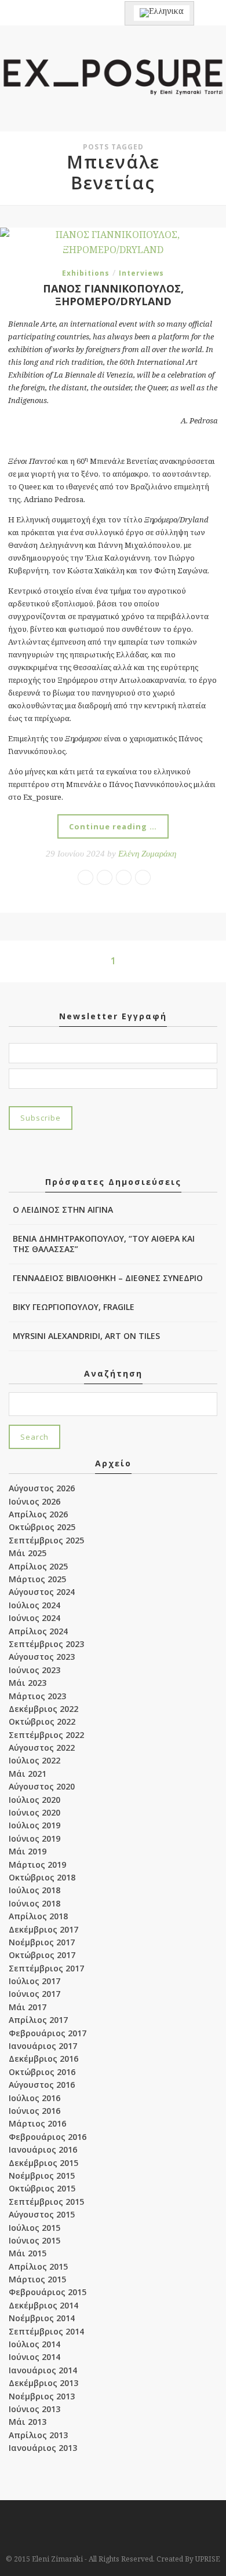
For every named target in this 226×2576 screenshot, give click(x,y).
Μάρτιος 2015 (37, 2279)
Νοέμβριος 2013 (42, 2396)
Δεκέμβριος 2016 (43, 2059)
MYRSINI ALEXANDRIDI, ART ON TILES (86, 1336)
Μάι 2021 (28, 1774)
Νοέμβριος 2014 (42, 2318)
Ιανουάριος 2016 (43, 2149)
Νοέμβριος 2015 (42, 2176)
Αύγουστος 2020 (42, 1786)
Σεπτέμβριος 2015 (46, 2202)
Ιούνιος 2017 (34, 1994)
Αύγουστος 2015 (42, 2214)
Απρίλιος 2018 (38, 1916)
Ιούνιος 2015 (34, 2240)
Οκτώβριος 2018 (42, 1877)
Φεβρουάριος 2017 (48, 2033)
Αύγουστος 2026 (42, 1488)
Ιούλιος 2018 (34, 1890)
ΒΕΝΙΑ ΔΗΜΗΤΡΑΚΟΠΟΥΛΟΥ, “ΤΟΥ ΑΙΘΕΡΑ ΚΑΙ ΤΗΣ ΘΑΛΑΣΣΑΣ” (104, 1244)
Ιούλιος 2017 (34, 1981)
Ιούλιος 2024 (34, 1605)
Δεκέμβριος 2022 (43, 1709)
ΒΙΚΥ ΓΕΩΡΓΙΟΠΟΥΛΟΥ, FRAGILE (74, 1307)
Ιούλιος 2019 (34, 1825)
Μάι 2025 (28, 1553)
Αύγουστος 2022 (42, 1748)
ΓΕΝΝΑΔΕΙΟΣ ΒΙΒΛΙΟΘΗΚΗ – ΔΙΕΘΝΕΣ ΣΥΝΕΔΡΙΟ (108, 1278)
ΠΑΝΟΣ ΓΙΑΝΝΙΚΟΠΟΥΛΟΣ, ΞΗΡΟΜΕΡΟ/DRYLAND (113, 295)
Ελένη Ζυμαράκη (147, 854)
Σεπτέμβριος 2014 (46, 2331)
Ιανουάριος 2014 (43, 2370)
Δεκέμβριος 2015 (43, 2163)
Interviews (141, 273)
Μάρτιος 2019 (37, 1865)
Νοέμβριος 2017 (42, 1942)
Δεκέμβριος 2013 (43, 2383)
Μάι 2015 (28, 2253)
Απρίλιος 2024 (38, 1631)
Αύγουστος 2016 (42, 2085)
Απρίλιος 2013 (38, 2435)
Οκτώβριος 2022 (42, 1721)
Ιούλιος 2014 (34, 2344)
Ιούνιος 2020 (34, 1812)
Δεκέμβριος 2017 (43, 1929)
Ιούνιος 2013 (34, 2409)
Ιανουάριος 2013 (43, 2448)
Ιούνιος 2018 (34, 1903)
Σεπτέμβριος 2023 (46, 1644)
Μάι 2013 (28, 2422)
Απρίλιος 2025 (38, 1566)
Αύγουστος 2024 (42, 1592)
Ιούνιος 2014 (34, 2357)
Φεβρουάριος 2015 (48, 2292)
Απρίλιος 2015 (38, 2266)
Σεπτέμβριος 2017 (46, 1968)
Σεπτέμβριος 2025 (46, 1540)
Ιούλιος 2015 (34, 2228)
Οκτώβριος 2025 (42, 1527)
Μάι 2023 (28, 1683)
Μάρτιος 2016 (37, 2123)
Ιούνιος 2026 (34, 1501)
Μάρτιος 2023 (37, 1696)
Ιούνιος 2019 (34, 1838)
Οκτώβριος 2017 (42, 1955)
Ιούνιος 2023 (34, 1670)
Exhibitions (86, 273)
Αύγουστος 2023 (42, 1657)
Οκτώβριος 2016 (42, 2072)
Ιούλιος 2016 (34, 2098)
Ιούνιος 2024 (34, 1618)
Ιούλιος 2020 (34, 1800)
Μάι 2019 (28, 1851)
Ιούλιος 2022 (34, 1760)
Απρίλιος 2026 (38, 1514)
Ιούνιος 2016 (34, 2111)
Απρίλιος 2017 (38, 2020)
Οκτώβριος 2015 (42, 2188)
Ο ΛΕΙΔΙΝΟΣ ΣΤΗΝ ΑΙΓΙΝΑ (63, 1210)
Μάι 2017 (28, 2007)
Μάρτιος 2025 (37, 1579)
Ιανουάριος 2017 (43, 2046)
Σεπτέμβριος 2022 (46, 1735)
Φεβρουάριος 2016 (48, 2137)
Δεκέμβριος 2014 (43, 2305)
